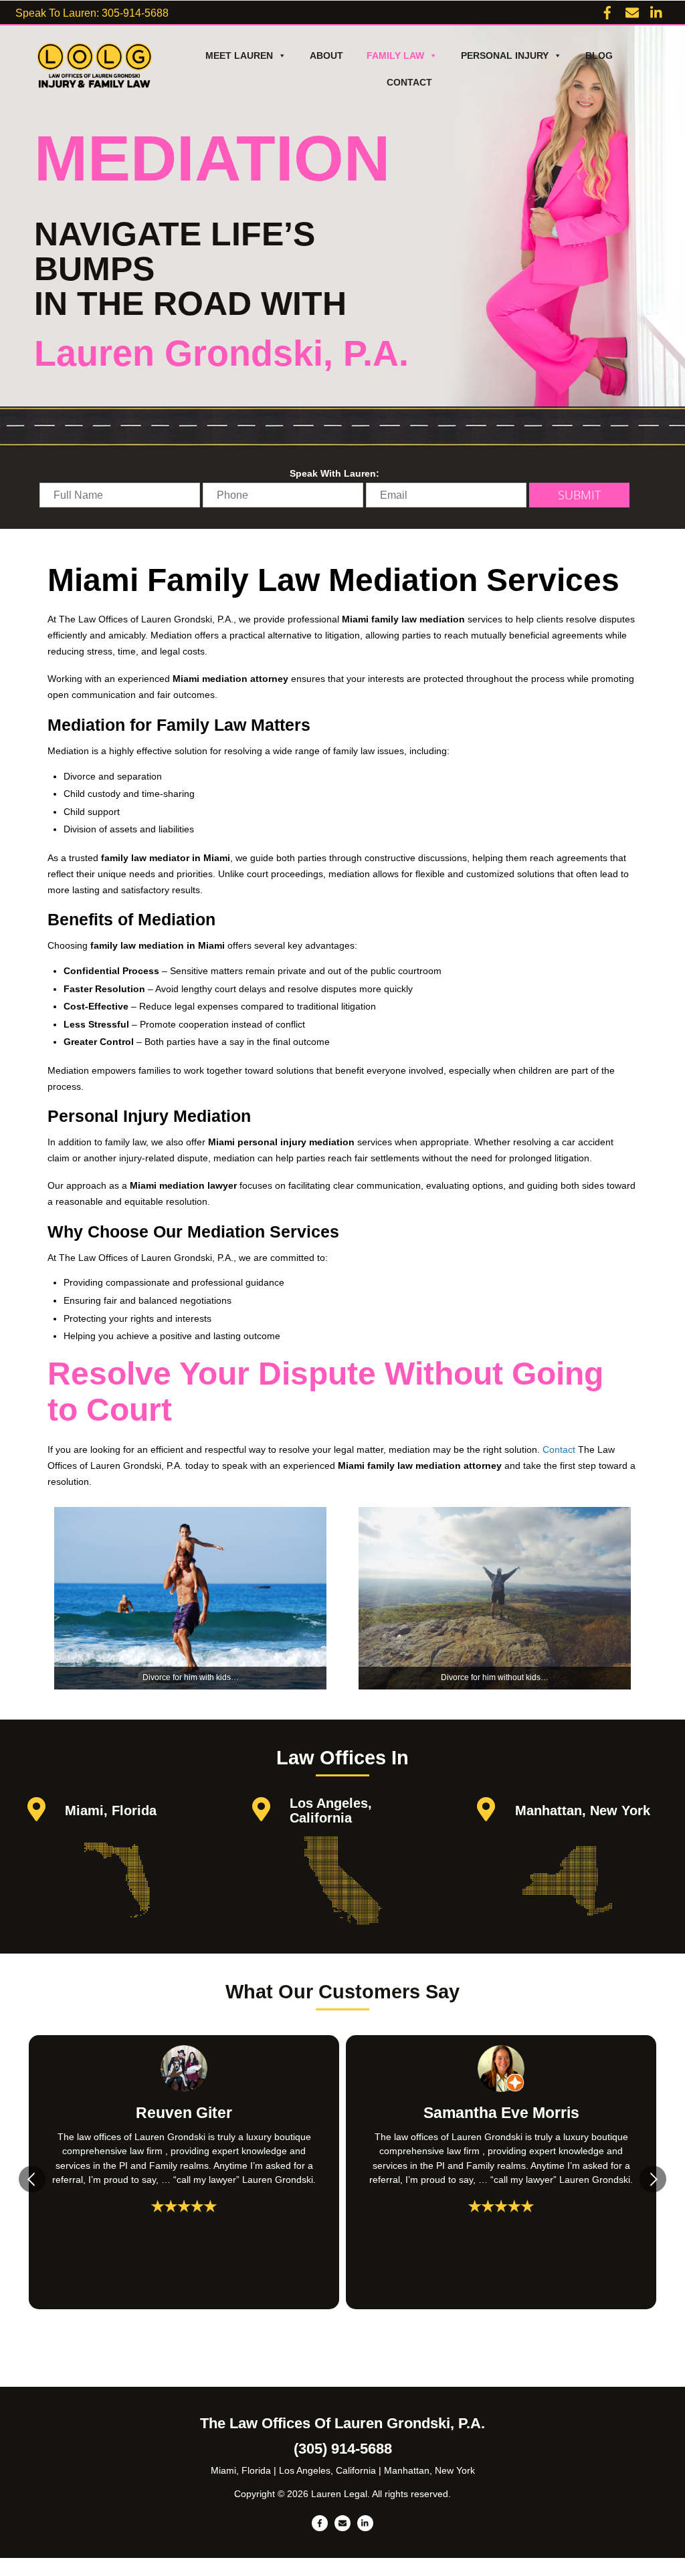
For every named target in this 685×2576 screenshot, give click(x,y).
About (326, 55)
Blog (599, 55)
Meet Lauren (239, 55)
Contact (409, 82)
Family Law (395, 55)
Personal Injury (505, 55)
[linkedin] (657, 11)
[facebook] (607, 11)
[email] (632, 11)
